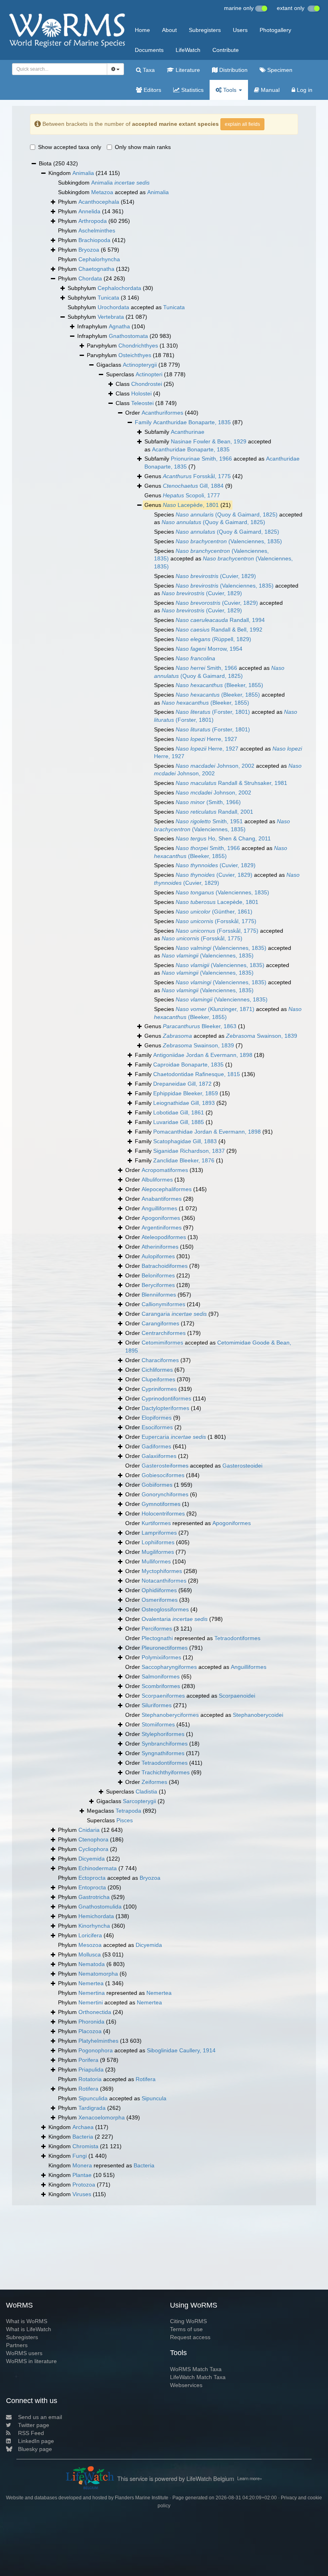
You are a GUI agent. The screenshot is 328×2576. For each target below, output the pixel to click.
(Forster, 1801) (213, 712)
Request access (190, 2337)
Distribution (233, 70)
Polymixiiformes (161, 1657)
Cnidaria (89, 1830)
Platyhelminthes (98, 2041)
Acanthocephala (99, 202)
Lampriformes (159, 1533)
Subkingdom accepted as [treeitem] (113, 192)
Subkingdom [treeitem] (104, 183)
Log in (304, 90)
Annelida (89, 211)
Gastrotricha (94, 1897)
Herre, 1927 (206, 739)
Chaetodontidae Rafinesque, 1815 (197, 1074)
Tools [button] (230, 90)
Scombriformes (161, 1686)
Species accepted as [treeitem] (228, 518)
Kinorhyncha (94, 1926)
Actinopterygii (140, 365)
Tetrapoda (128, 1811)
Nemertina (92, 1993)
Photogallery (275, 30)
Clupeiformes (158, 1379)
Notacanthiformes (164, 1581)
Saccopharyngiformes (169, 1667)
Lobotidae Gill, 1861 (179, 1112)
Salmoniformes (161, 1676)
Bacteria (83, 2137)
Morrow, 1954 (209, 649)
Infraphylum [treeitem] (111, 326)
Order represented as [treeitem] (188, 1523)
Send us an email (40, 2417)
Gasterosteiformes (165, 1466)
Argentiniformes (162, 1227)
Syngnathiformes (163, 1753)
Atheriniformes (160, 1247)
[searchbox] (57, 69)
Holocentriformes (163, 1513)
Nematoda (92, 1964)
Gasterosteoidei (242, 1466)
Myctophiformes (162, 1571)
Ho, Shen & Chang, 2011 (223, 838)
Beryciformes (158, 1285)
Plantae (82, 2175)
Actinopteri (149, 374)
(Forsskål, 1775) (216, 921)
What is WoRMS (27, 2321)
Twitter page (34, 2425)
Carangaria (174, 1314)
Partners (17, 2345)
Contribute (226, 50)
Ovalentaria (175, 1619)
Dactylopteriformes (165, 1408)
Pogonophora (96, 2050)
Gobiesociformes (163, 1475)
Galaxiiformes (159, 1456)
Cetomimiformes (162, 1343)
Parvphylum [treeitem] (132, 346)
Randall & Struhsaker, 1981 (231, 783)
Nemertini (91, 2002)
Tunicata (108, 298)
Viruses (82, 2194)
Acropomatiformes (165, 1170)
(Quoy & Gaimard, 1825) (227, 514)
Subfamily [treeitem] (174, 432)
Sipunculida (93, 2098)
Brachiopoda (94, 240)
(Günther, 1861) (214, 912)
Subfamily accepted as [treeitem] (208, 445)
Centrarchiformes (164, 1333)
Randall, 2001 (214, 812)
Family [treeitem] (200, 1055)
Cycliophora (93, 1849)
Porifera (88, 2060)
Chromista (85, 2146)
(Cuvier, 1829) (216, 576)
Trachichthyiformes (166, 1772)
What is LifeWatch (29, 2329)
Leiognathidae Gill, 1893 (184, 1103)
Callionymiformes (163, 1304)
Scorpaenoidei (237, 1696)
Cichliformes (157, 1370)
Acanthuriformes (162, 413)
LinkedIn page (36, 2441)
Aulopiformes (158, 1256)
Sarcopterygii (139, 1801)
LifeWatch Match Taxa (198, 2377)
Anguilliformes (159, 1208)
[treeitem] (189, 423)
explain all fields (242, 124)
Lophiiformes (158, 1542)
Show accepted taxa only (70, 147)
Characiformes (160, 1360)
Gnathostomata (128, 336)
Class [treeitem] (145, 384)
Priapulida (91, 2070)
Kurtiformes (156, 1523)
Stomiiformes (158, 1724)
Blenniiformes (159, 1295)
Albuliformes (157, 1180)
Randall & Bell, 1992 (219, 630)
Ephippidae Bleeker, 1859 (186, 1093)
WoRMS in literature (31, 2361)
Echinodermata (98, 1868)
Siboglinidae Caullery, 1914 (181, 2050)
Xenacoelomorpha (102, 2117)
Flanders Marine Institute (142, 2498)
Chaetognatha (96, 269)
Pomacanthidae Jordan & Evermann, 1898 (207, 1132)
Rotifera (146, 2079)
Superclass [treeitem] (146, 374)
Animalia (83, 173)
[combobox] (60, 69)
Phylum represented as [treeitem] (115, 1993)
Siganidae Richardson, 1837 (189, 1151)
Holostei (141, 393)
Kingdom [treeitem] (84, 173)
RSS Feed (31, 2433)
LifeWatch (188, 50)
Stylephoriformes (163, 1734)
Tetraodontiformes (237, 1638)
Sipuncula (154, 2098)
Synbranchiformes (165, 1744)
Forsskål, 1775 (197, 476)
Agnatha (119, 326)
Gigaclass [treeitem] (138, 365)
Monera (82, 2165)
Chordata (90, 278)
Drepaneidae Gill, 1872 (182, 1084)
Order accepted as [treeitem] (208, 1347)
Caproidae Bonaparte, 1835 (188, 1065)
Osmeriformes (160, 1600)
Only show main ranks (143, 147)
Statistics (192, 90)
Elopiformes (157, 1418)
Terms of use (186, 2329)
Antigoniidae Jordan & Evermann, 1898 (203, 1055)
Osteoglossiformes (165, 1609)
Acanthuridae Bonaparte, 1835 (192, 422)
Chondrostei (147, 384)
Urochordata (113, 307)
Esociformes (157, 1427)
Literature (187, 70)
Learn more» (250, 2478)
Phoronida (91, 2022)
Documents (149, 50)
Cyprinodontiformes (166, 1398)
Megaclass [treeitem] (122, 1811)
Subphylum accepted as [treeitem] (126, 307)
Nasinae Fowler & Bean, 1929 (209, 441)
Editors (152, 90)
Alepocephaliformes (167, 1189)
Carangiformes (160, 1323)
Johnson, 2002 (215, 766)
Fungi (80, 2156)
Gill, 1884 (193, 486)
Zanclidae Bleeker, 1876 (184, 1160)
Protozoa (84, 2185)
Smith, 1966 (206, 668)
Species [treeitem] (217, 532)
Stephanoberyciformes (170, 1715)
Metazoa (102, 192)
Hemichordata (96, 1916)
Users (240, 30)
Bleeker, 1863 (200, 1026)
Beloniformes (158, 1275)
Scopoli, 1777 (191, 495)
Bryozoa (89, 250)
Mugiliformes (158, 1552)
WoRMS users (24, 2353)
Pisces (125, 1820)
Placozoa (90, 2031)
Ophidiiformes (159, 1590)
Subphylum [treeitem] (110, 288)
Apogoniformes (161, 1218)
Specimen (279, 70)
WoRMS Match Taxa (196, 2369)
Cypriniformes (159, 1389)
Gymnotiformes (161, 1504)
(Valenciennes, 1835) (229, 541)
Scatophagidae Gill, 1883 (185, 1141)
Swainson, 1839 (262, 1036)
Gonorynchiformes (165, 1494)
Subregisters (205, 30)
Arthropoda (93, 221)
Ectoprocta (92, 1878)
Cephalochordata (119, 288)
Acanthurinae (188, 432)
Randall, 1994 (220, 620)
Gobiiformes (157, 1485)
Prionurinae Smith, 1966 (201, 459)
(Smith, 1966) (208, 802)
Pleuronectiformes (165, 1648)
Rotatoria (90, 2079)
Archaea (83, 2127)
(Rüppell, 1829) (213, 639)
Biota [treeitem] (58, 163)
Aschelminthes (97, 230)
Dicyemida (92, 1859)
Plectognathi (157, 1638)
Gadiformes (156, 1446)
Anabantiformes (162, 1199)
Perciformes (157, 1629)
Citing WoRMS (188, 2321)
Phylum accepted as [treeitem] (109, 1878)
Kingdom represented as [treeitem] (101, 2165)
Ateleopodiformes (164, 1237)
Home (142, 30)
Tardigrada (92, 2108)
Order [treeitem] (162, 413)
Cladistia (146, 1791)
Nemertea (91, 1983)
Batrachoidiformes (165, 1266)
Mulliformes (156, 1561)
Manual (269, 90)
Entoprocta (92, 1887)
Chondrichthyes (138, 346)
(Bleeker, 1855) (219, 685)
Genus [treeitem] (194, 476)
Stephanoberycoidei (258, 1715)
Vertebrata (111, 317)
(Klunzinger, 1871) (215, 1009)
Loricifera (90, 1935)
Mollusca (90, 1954)
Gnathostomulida (100, 1907)
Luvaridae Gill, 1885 (179, 1122)
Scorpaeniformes (163, 1696)
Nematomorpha (98, 1974)
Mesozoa (90, 1945)
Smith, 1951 (209, 821)
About (169, 30)
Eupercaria (174, 1437)
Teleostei (142, 403)
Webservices (186, 2385)
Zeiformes (154, 1782)
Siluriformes (157, 1705)
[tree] (164, 1179)
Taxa (148, 70)
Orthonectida (95, 2012)
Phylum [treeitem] (96, 202)
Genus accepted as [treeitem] (221, 1036)
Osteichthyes (135, 355)
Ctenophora (93, 1839)
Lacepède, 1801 (191, 505)
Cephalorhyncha (99, 259)
